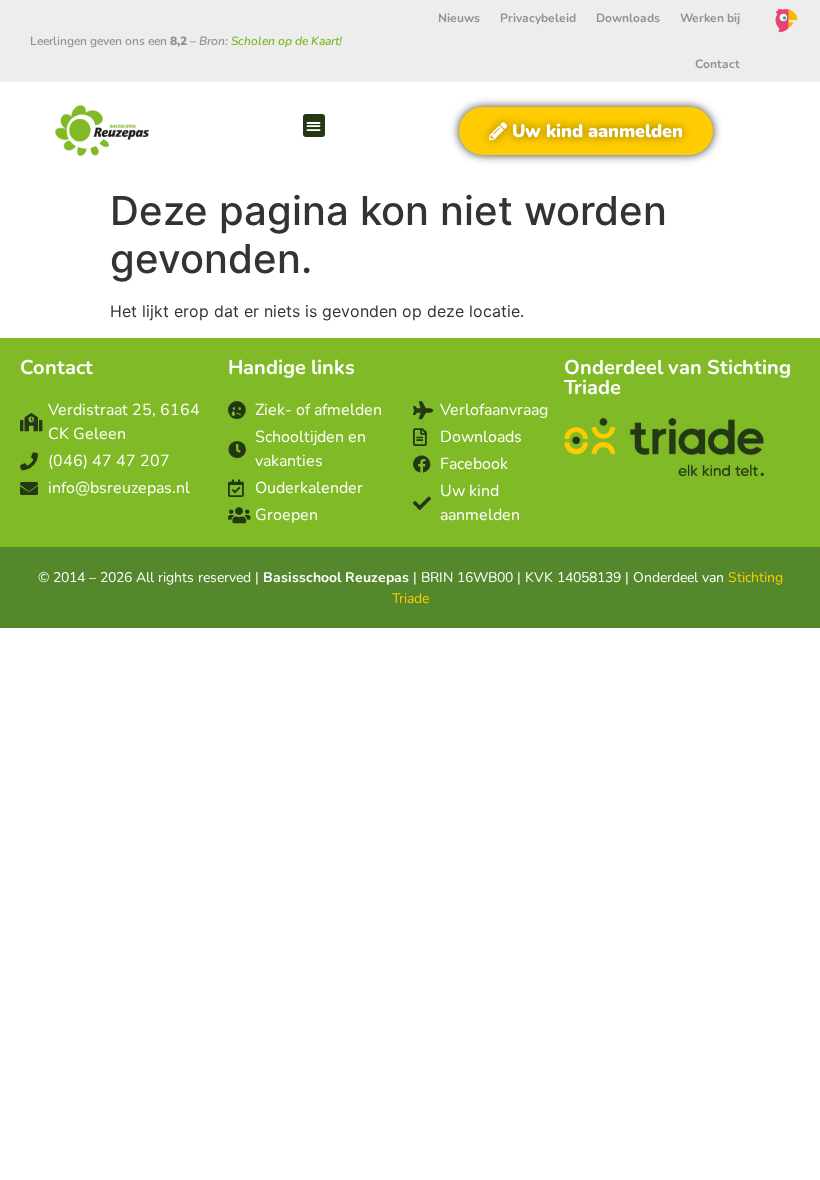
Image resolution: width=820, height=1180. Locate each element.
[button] (314, 125)
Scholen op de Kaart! (286, 41)
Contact (717, 64)
